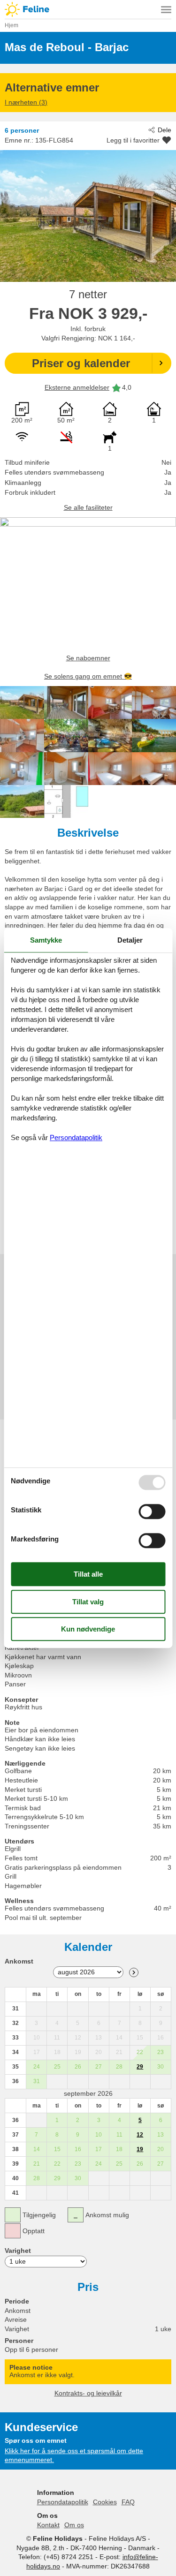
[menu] (166, 9)
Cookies (105, 2502)
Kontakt (48, 2525)
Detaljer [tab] (130, 940)
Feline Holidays (88, 9)
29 (140, 2067)
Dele (165, 130)
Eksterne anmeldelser (77, 387)
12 (140, 2135)
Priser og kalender (81, 363)
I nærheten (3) (26, 102)
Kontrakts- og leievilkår (88, 2393)
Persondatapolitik (63, 2502)
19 (140, 2149)
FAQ (128, 2502)
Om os (74, 2525)
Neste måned (134, 1972)
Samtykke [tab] (46, 940)
